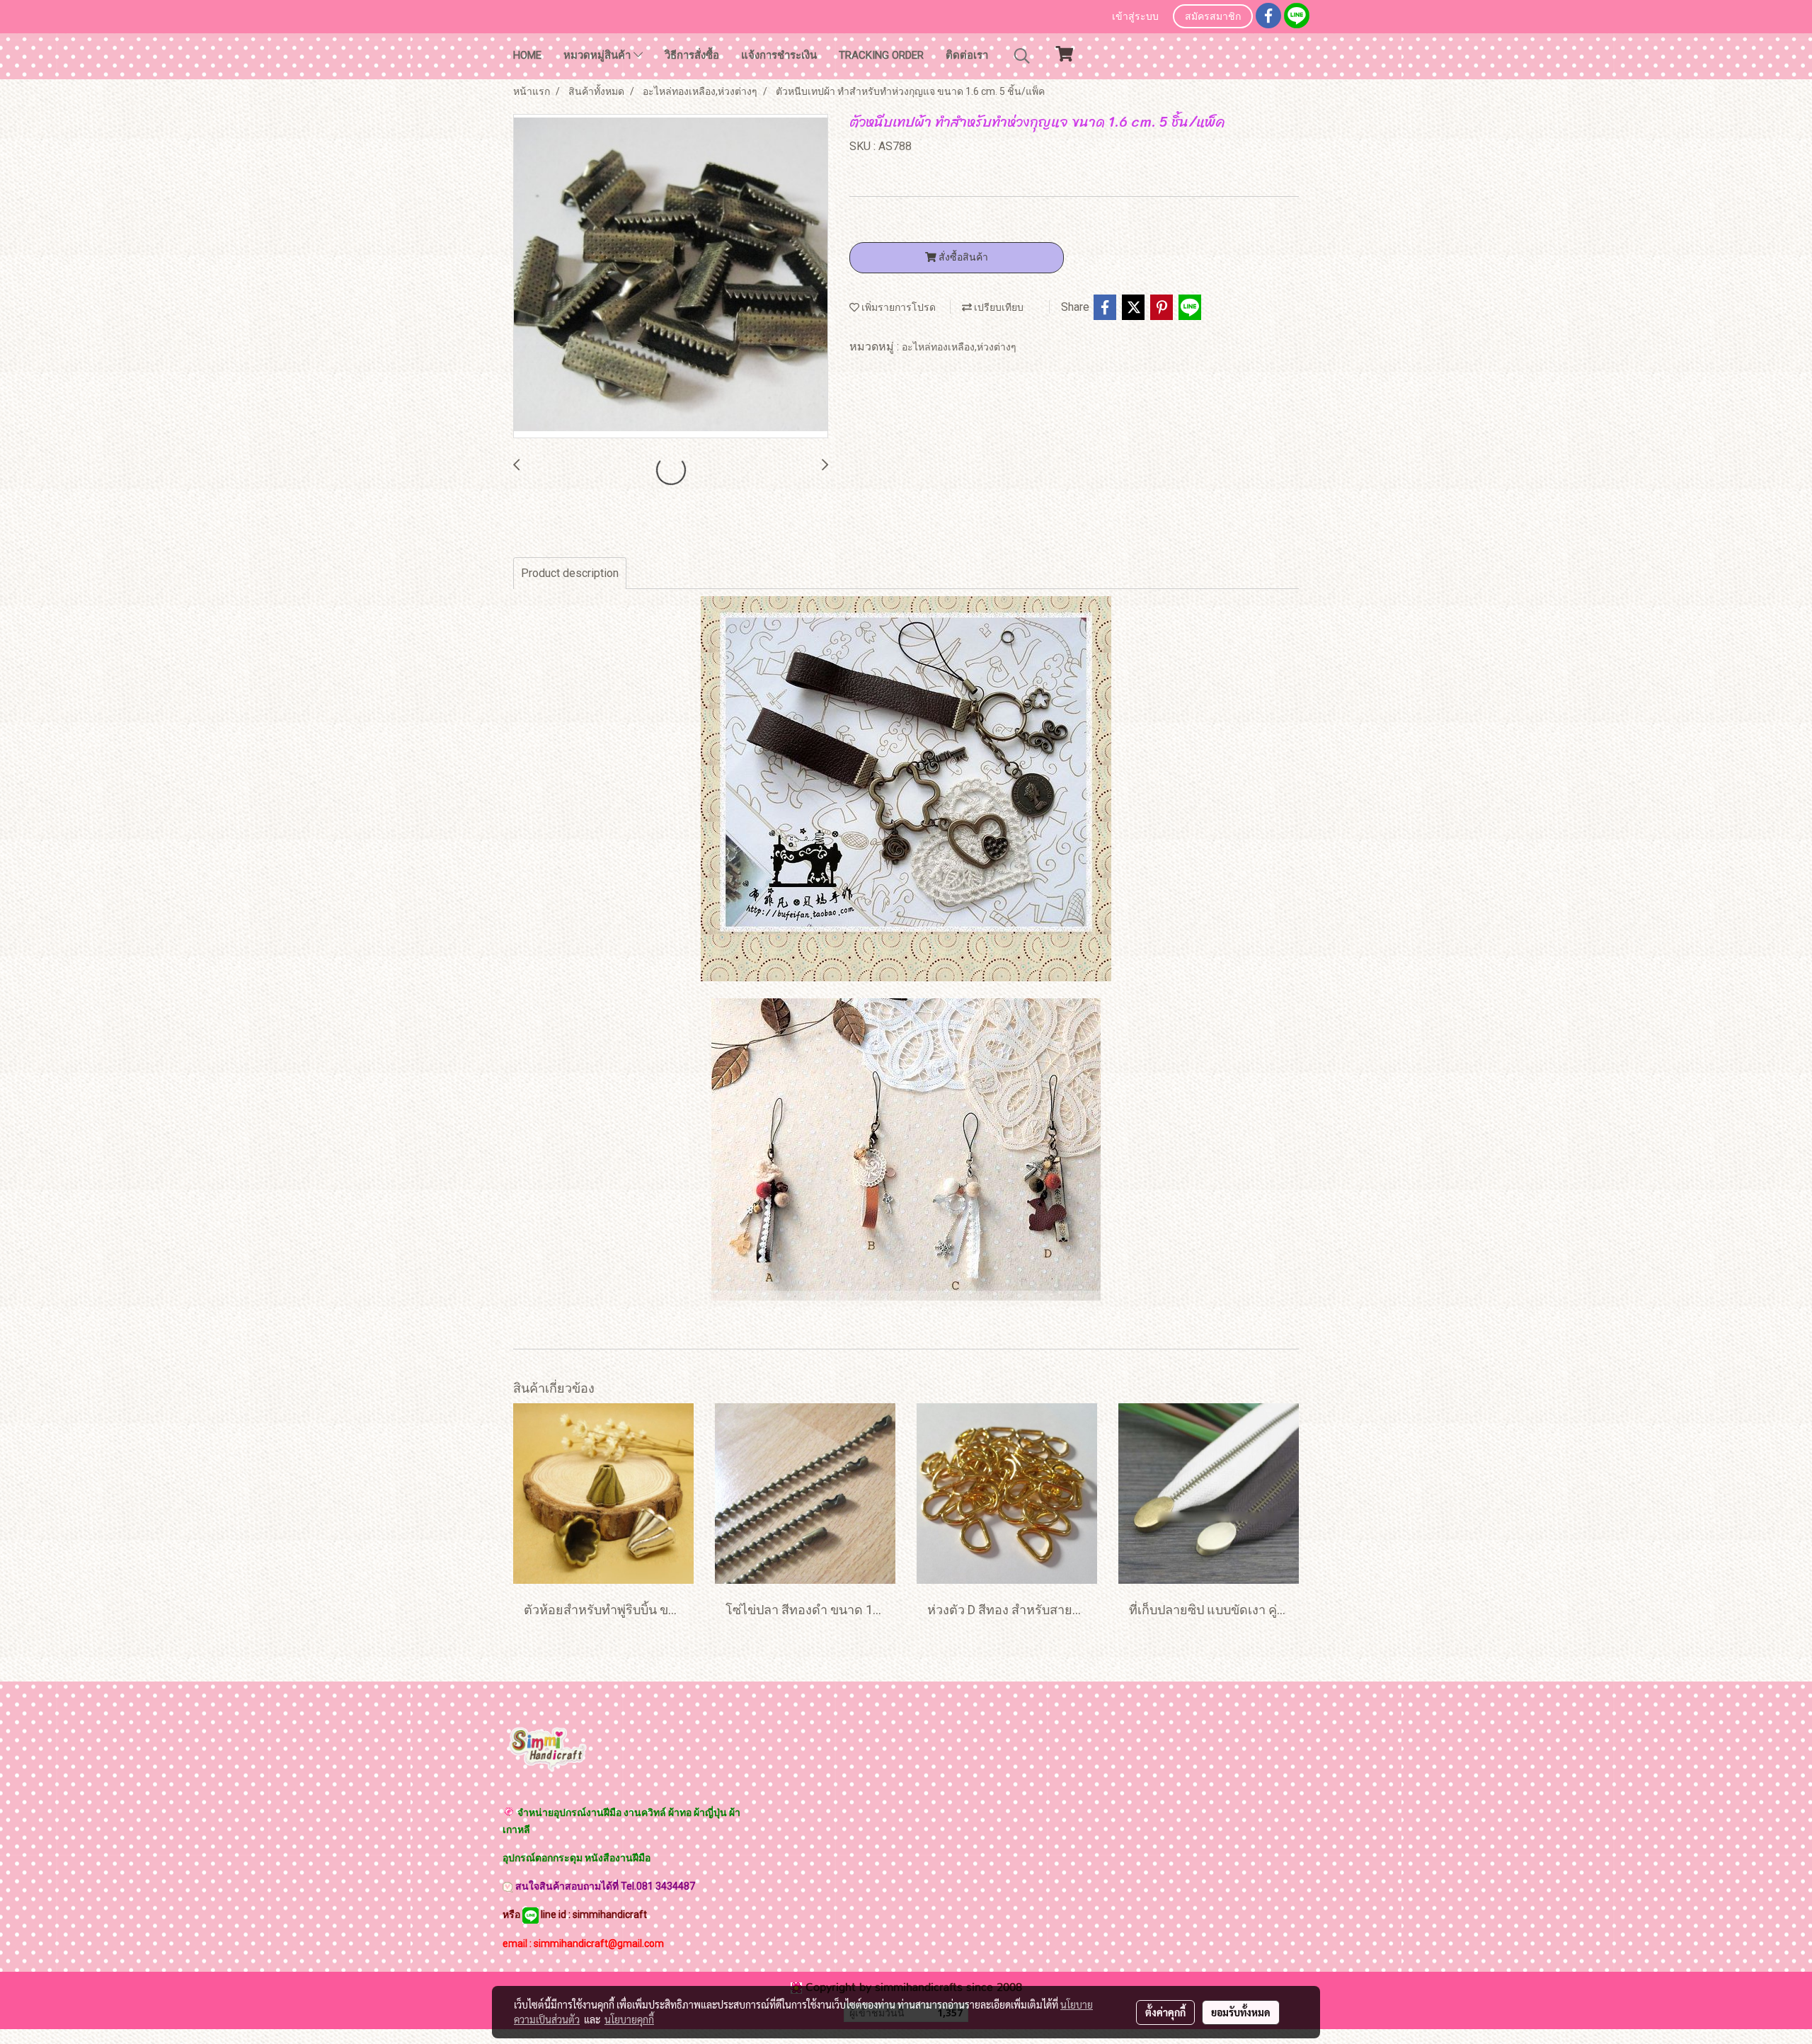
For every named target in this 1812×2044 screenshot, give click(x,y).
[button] (1022, 56)
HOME (527, 55)
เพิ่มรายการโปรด (898, 307)
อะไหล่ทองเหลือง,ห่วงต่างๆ (959, 347)
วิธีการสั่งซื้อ (692, 55)
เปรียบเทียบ (998, 307)
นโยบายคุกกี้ (629, 2019)
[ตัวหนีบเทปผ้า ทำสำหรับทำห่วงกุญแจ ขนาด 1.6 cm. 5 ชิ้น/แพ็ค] (671, 277)
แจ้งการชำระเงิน (779, 55)
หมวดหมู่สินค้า (598, 55)
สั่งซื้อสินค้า (962, 257)
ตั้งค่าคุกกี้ (1165, 2012)
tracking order (881, 55)
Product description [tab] (570, 573)
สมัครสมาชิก (1213, 17)
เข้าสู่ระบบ (1135, 17)
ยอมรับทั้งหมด (1241, 2012)
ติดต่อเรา (967, 55)
